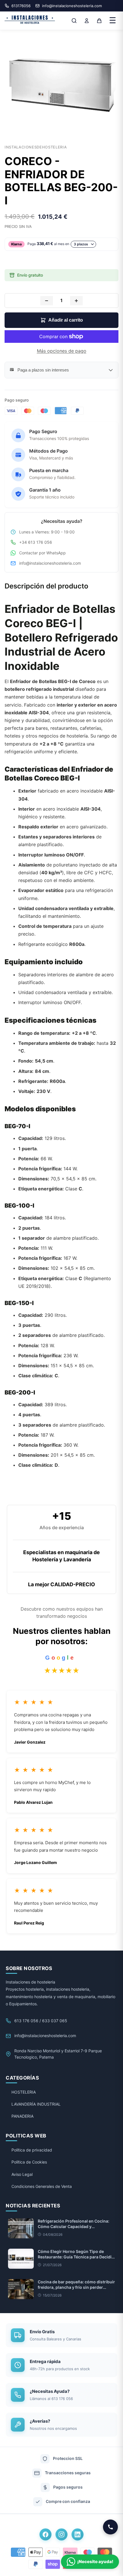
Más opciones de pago (62, 351)
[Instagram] (61, 2534)
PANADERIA (22, 2116)
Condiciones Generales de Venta (42, 2186)
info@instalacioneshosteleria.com (50, 563)
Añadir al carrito (66, 320)
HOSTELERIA (24, 2092)
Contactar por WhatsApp (42, 553)
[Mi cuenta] (87, 21)
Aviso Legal (22, 2174)
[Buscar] (74, 21)
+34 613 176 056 (36, 542)
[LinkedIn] (78, 2534)
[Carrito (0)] (99, 21)
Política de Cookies (29, 2162)
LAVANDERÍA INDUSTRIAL (36, 2104)
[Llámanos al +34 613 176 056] (110, 2527)
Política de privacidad (32, 2150)
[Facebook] (45, 2534)
